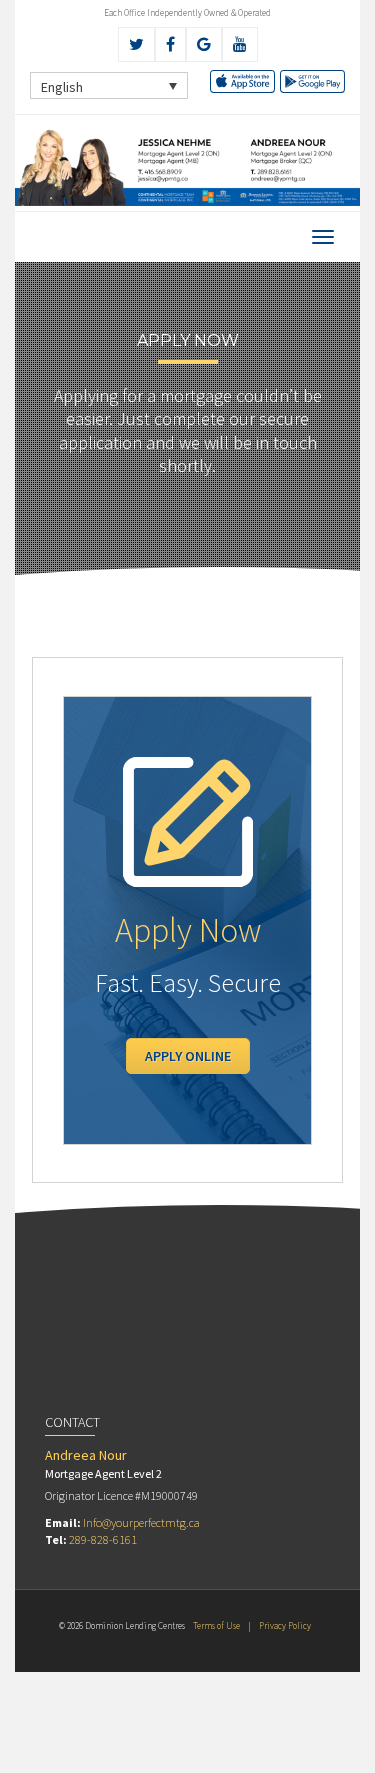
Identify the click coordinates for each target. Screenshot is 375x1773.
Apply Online (188, 1056)
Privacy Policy (285, 1625)
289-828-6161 (103, 1539)
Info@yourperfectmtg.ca (141, 1522)
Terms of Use (216, 1625)
